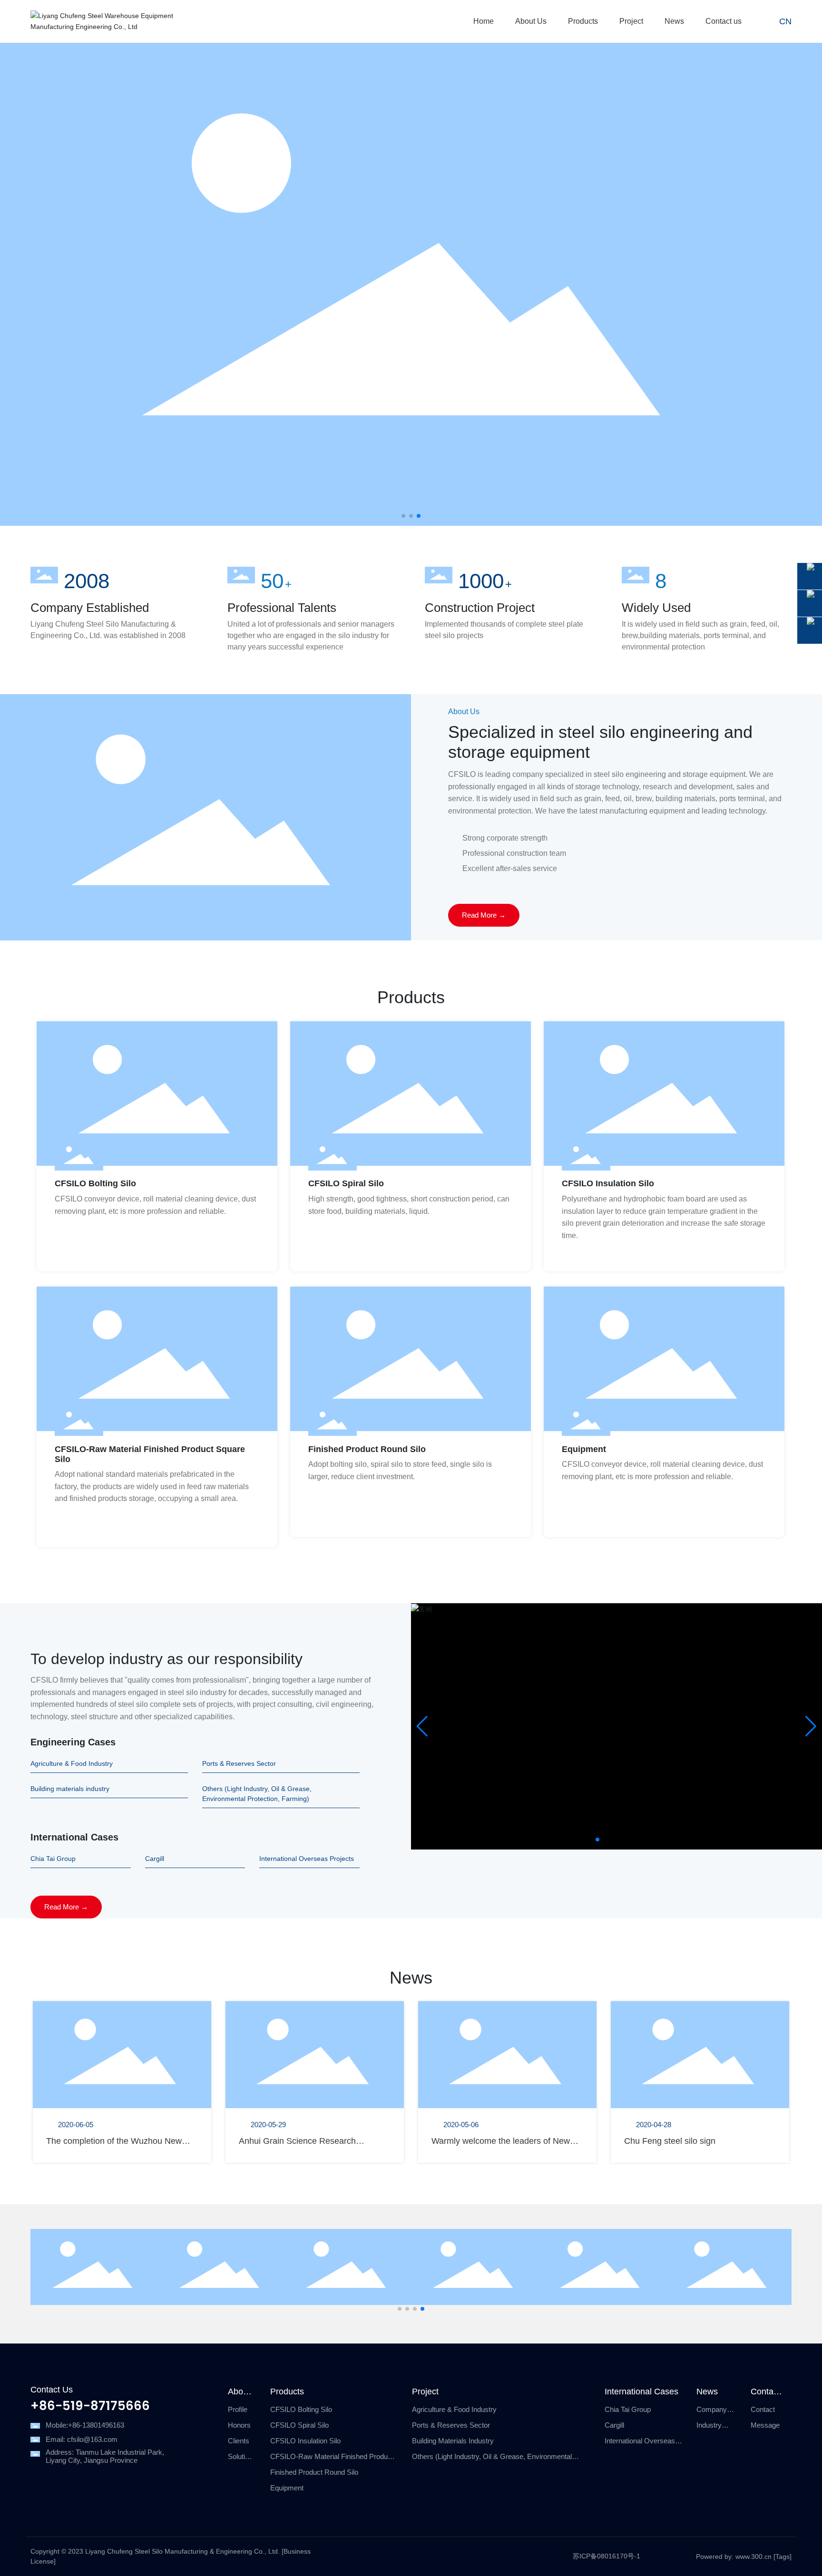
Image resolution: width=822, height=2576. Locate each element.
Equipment (584, 1449)
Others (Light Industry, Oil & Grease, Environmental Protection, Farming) (257, 1794)
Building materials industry (70, 1789)
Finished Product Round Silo (367, 1449)
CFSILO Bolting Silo (95, 1183)
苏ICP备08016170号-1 (607, 2556)
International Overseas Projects (307, 1859)
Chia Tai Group (53, 1859)
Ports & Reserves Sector (239, 1763)
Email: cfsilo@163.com (82, 2439)
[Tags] (783, 2557)
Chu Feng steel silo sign (670, 2141)
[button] (403, 516)
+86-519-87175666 (90, 2407)
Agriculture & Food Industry (72, 1763)
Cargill (155, 1859)
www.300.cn (753, 2557)
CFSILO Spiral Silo (346, 1183)
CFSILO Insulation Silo (608, 1183)
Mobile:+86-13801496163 (85, 2425)
